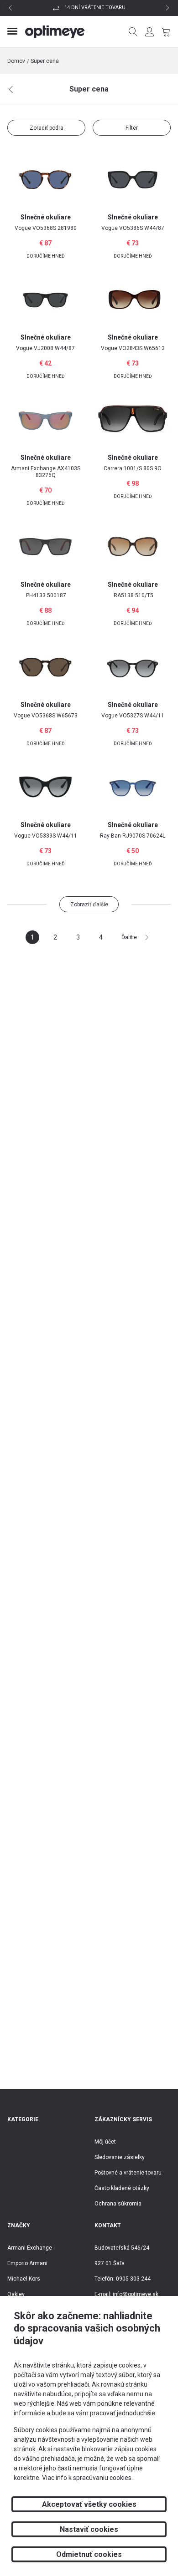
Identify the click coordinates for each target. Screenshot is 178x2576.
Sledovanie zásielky (120, 2157)
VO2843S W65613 (133, 348)
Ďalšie (129, 937)
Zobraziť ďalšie (89, 904)
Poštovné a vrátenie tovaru (128, 2173)
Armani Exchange (30, 2248)
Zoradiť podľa (47, 128)
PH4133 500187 (46, 595)
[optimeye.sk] (55, 32)
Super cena (45, 61)
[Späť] (11, 90)
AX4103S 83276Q (46, 472)
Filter (132, 128)
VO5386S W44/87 (133, 228)
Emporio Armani (27, 2263)
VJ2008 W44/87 (45, 348)
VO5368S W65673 (46, 716)
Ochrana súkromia (118, 2204)
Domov (16, 61)
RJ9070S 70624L (133, 836)
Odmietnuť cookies (89, 2554)
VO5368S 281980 (46, 228)
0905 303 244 (133, 2279)
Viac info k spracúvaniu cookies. (87, 2478)
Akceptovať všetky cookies (89, 2504)
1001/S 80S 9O (133, 468)
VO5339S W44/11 (46, 836)
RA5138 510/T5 (133, 595)
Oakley (16, 2294)
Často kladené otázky (122, 2188)
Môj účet (105, 2142)
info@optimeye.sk (136, 2294)
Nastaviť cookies (89, 2529)
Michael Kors (24, 2279)
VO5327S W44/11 (133, 716)
